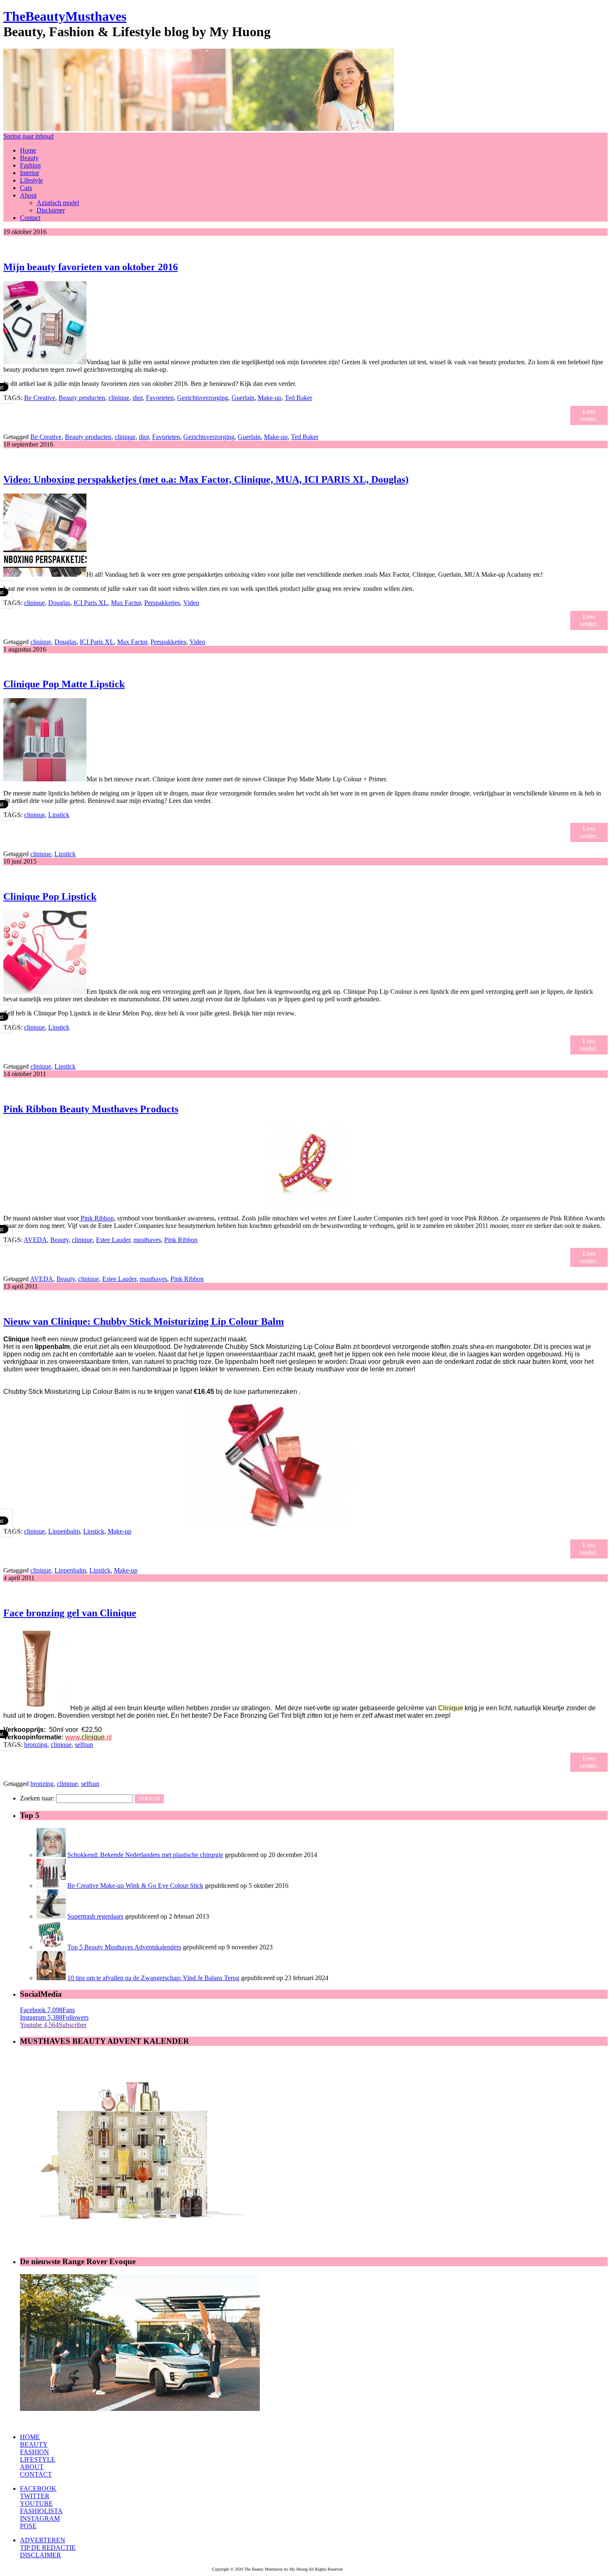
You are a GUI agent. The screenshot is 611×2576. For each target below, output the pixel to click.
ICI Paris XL (91, 603)
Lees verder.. (589, 415)
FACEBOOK (38, 2488)
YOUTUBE (36, 2503)
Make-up (270, 398)
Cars (26, 188)
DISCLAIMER (41, 2555)
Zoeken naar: (37, 1798)
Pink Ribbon (96, 1218)
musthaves (147, 1240)
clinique (119, 398)
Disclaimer (51, 210)
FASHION (34, 2452)
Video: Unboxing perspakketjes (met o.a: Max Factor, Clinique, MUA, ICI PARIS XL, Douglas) (206, 479)
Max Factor (126, 603)
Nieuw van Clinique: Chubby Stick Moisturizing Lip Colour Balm (144, 1321)
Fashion (30, 165)
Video (191, 603)
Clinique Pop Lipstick (50, 897)
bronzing (36, 1745)
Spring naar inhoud (28, 136)
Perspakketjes (162, 603)
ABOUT (32, 2467)
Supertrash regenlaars (95, 1916)
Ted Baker (298, 398)
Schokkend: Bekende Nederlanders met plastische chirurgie (145, 1855)
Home (28, 150)
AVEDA (35, 1240)
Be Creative (40, 398)
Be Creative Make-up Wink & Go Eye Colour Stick (135, 1886)
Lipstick (59, 815)
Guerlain (243, 398)
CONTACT (36, 2474)
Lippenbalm (64, 1531)
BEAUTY (34, 2444)
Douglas (59, 603)
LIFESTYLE (38, 2459)
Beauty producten (82, 398)
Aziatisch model (58, 203)
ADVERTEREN (43, 2540)
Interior (30, 173)
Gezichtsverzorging (203, 398)
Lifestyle (31, 180)
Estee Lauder (113, 1240)
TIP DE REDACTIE (48, 2548)
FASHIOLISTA (41, 2511)
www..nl (89, 1737)
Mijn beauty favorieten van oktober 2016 (91, 267)
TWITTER (35, 2496)
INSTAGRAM (40, 2518)
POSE (28, 2526)
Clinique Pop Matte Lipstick (64, 684)
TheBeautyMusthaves (65, 16)
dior (138, 398)
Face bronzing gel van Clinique (70, 1613)
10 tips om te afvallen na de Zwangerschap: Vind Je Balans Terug (153, 1978)
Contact (30, 218)
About (28, 195)
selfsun (84, 1745)
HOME (30, 2437)
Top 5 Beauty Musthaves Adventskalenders (124, 1947)
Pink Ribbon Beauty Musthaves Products (91, 1109)
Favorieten (160, 398)
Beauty (29, 158)
